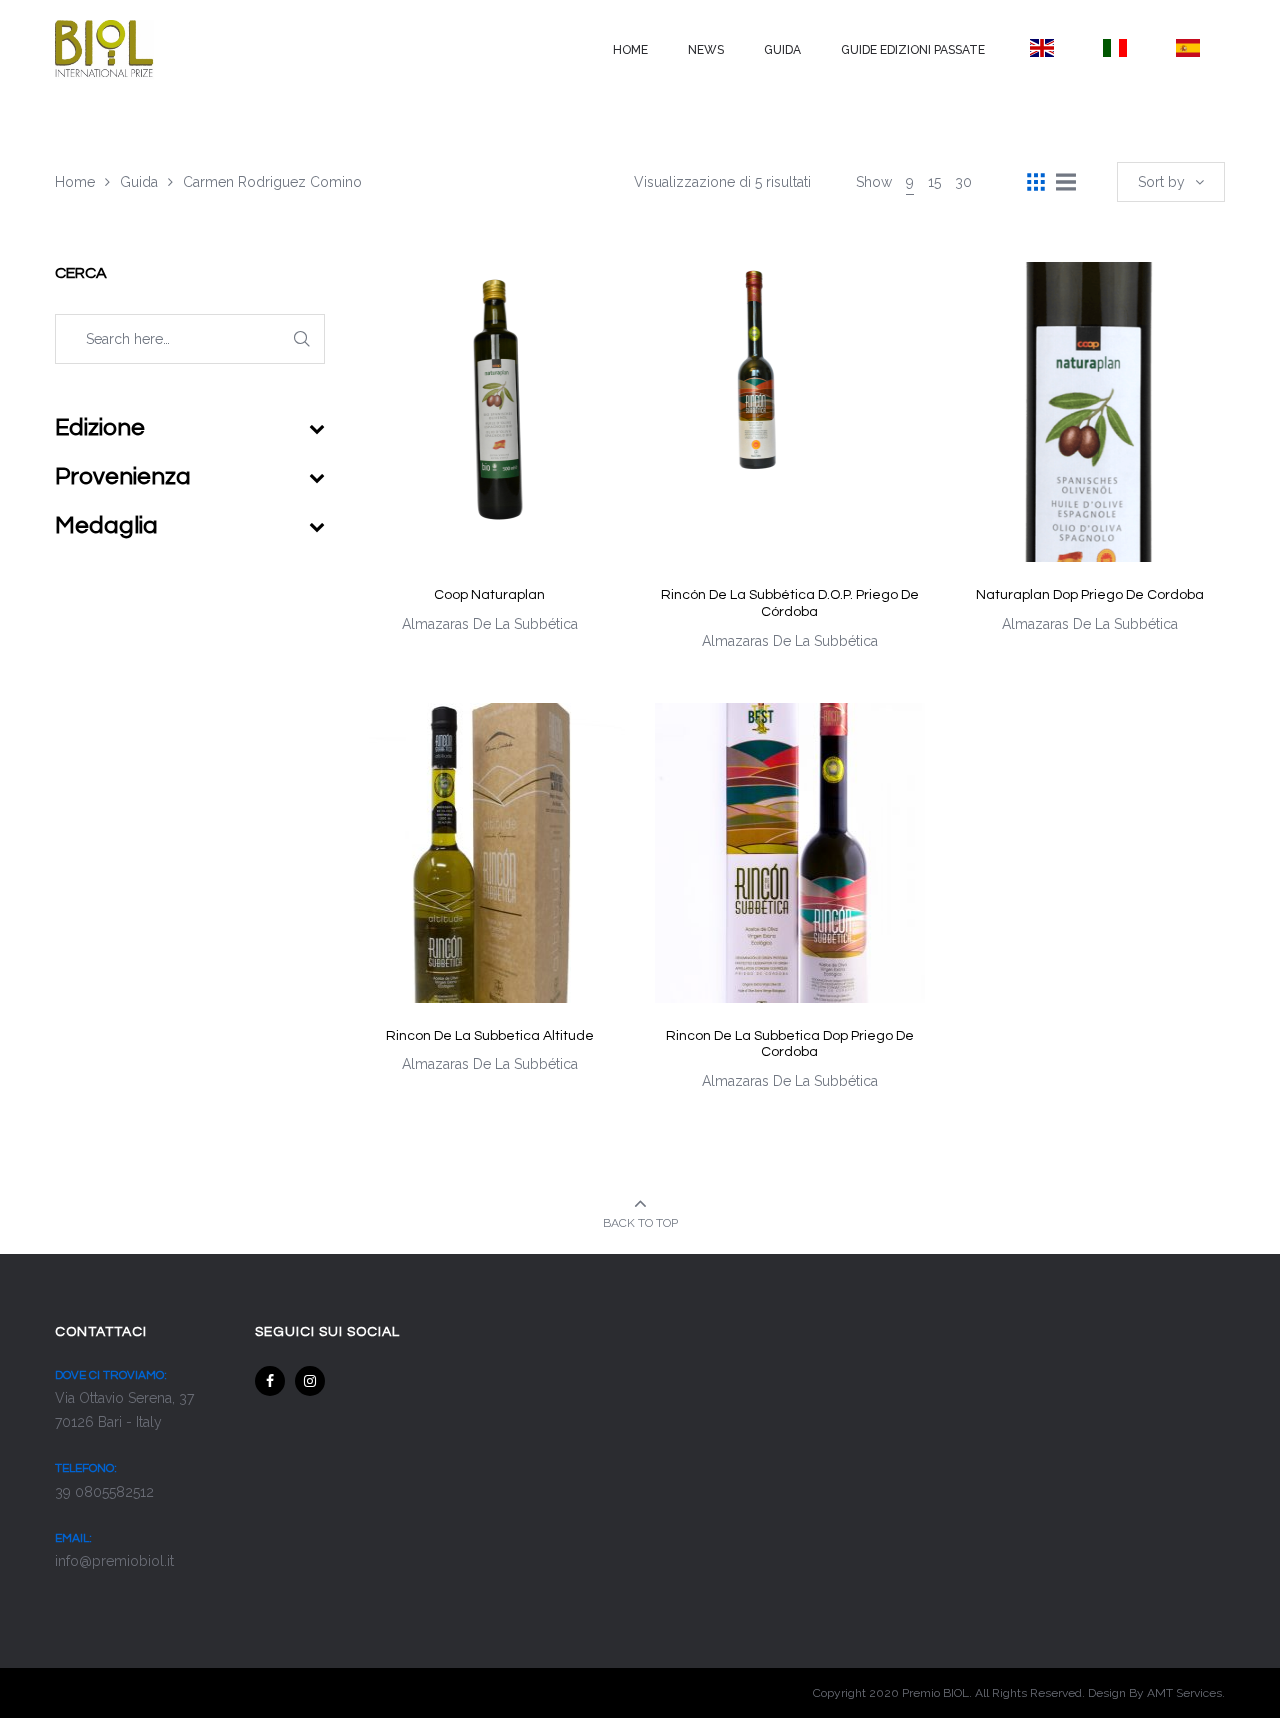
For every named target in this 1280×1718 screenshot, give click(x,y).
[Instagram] (310, 1381)
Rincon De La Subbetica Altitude (490, 1036)
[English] (1041, 48)
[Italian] (1114, 48)
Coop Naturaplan (489, 595)
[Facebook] (270, 1381)
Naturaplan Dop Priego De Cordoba (1090, 595)
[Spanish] (1188, 48)
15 (934, 182)
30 (963, 182)
